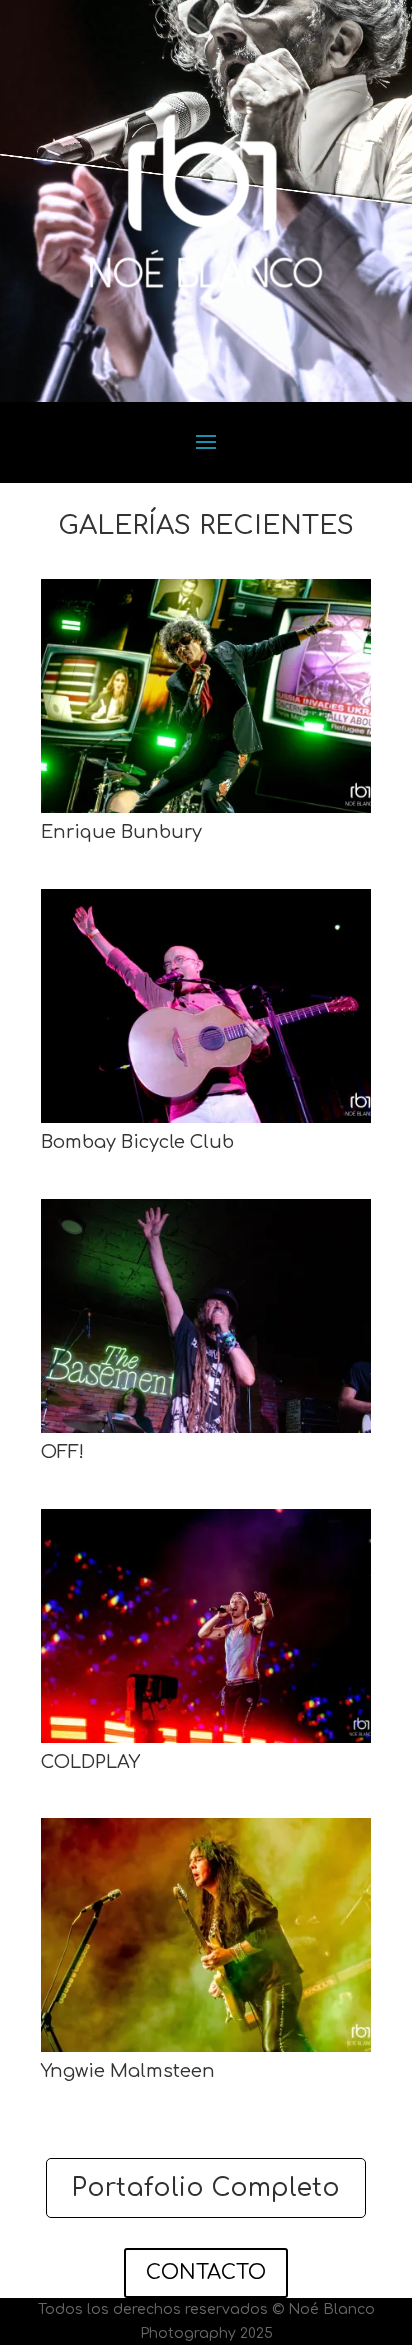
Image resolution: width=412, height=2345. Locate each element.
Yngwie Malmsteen (128, 2071)
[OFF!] (206, 1316)
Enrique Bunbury (121, 832)
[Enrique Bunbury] (206, 696)
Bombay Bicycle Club (137, 1142)
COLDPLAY (90, 1762)
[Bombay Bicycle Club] (206, 1006)
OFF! (62, 1452)
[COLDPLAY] (206, 1626)
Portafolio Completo (206, 2188)
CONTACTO (206, 2272)
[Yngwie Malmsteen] (206, 1935)
